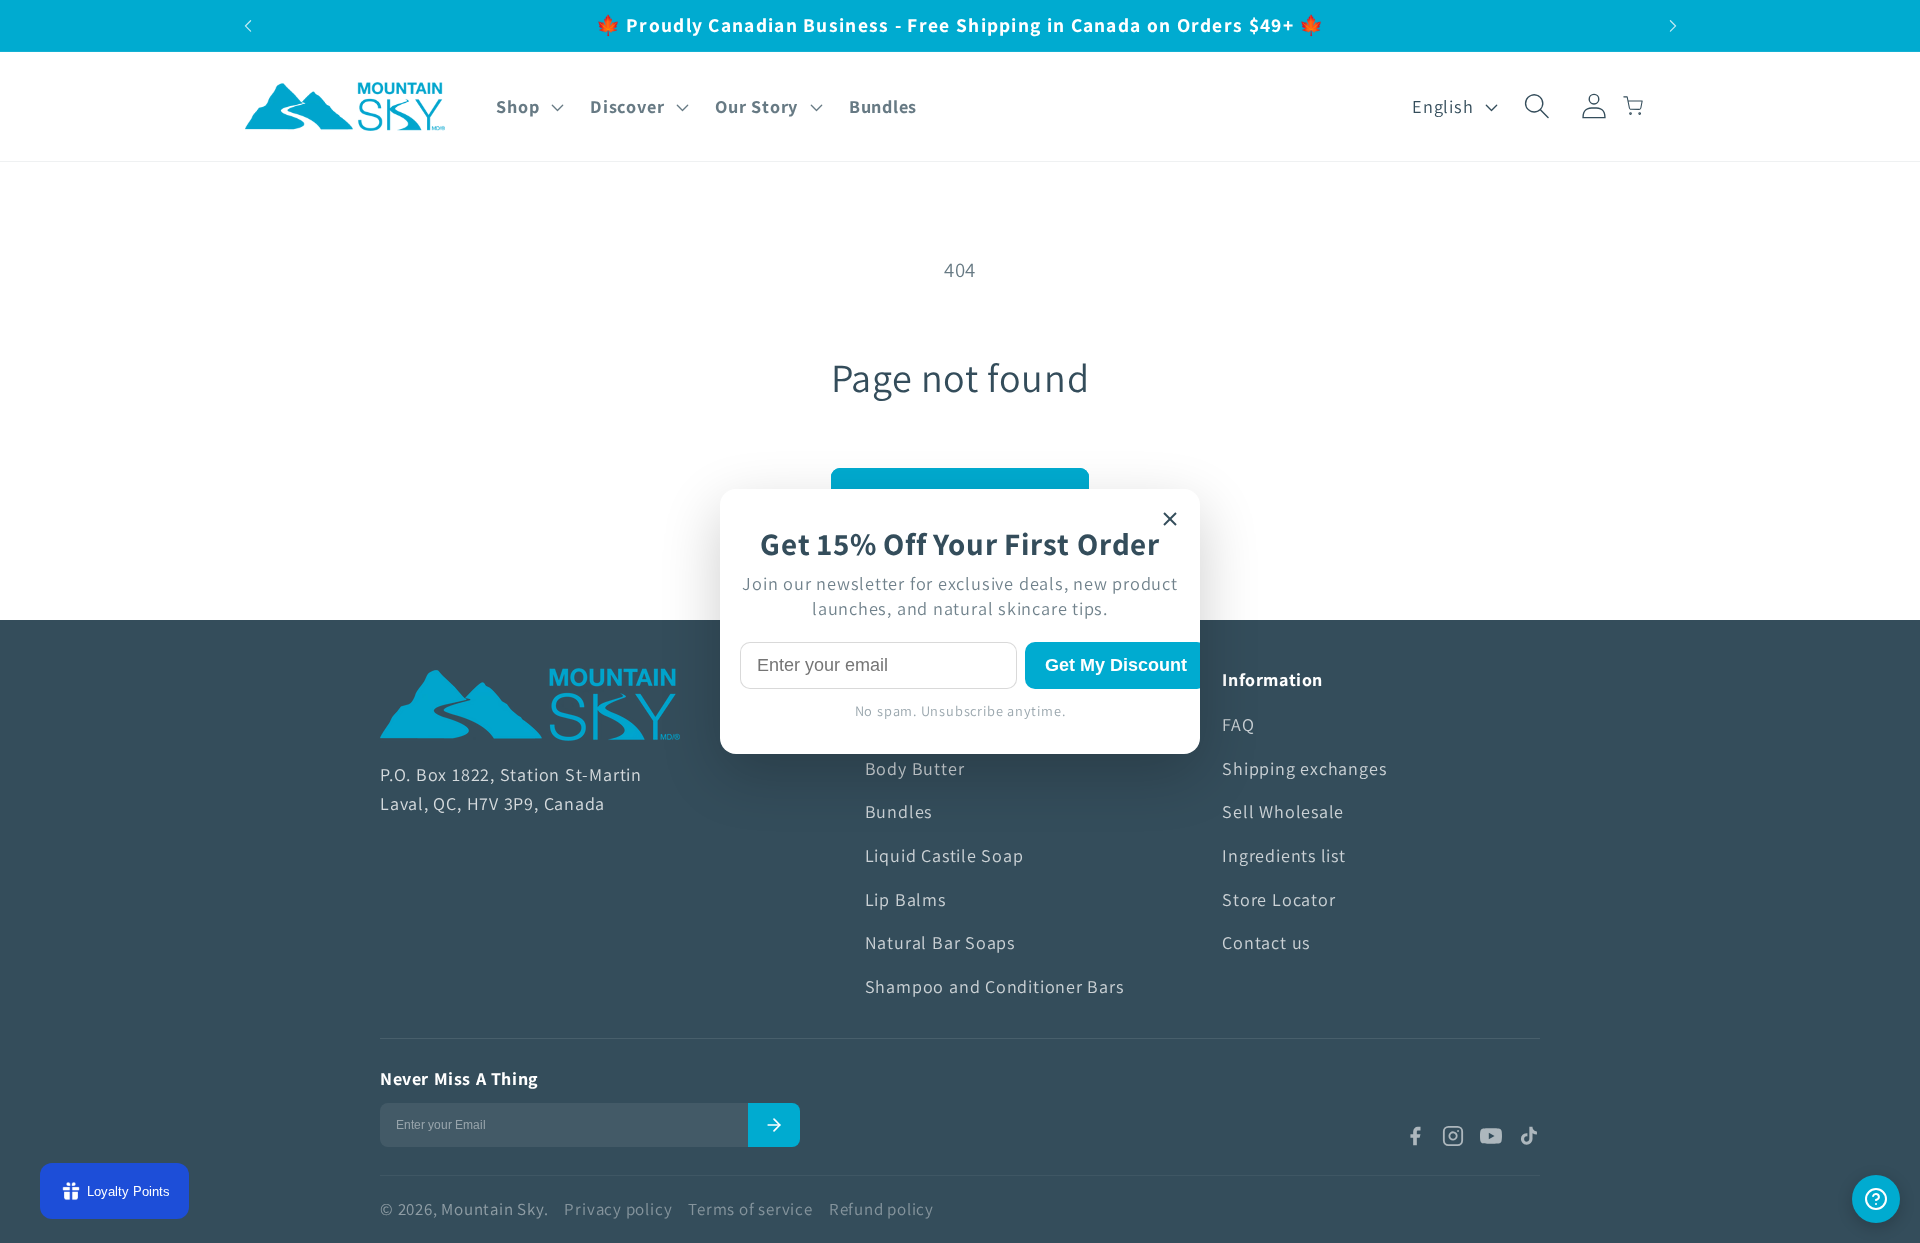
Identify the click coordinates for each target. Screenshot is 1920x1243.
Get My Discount (1116, 665)
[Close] (1170, 519)
